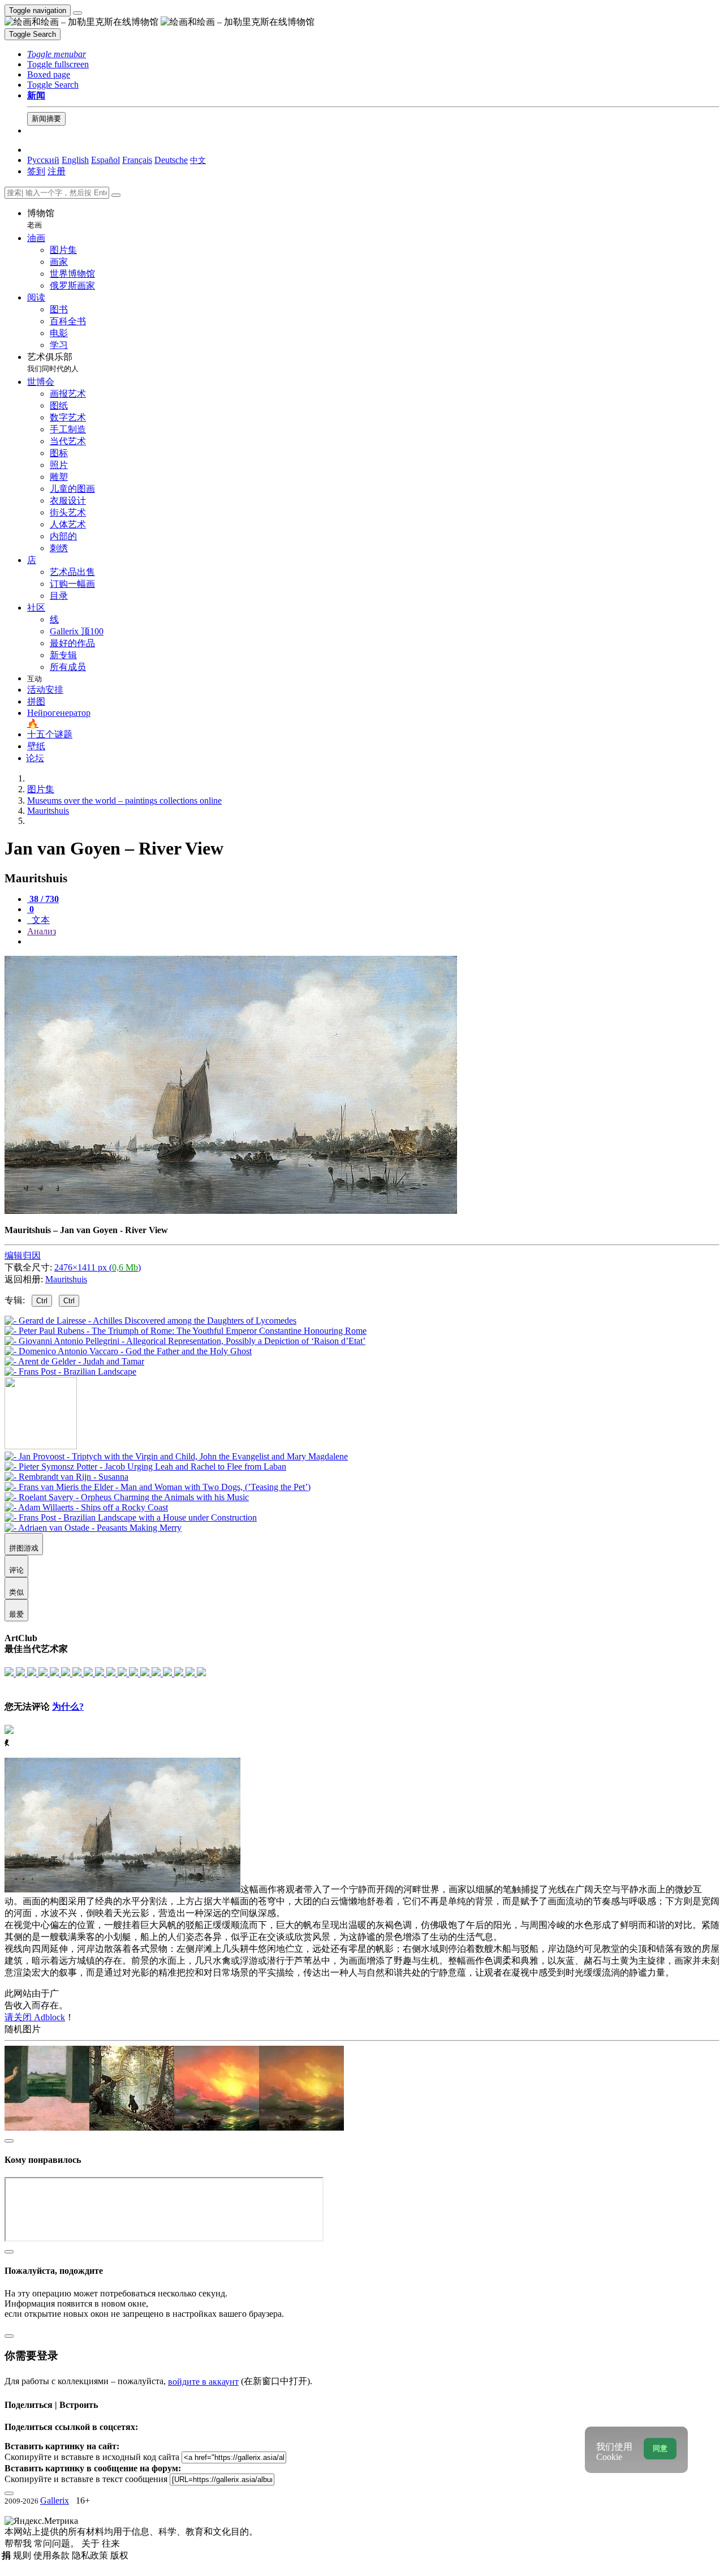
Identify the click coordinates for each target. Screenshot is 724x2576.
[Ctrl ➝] (176, 1456)
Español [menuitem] (105, 160)
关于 (92, 2543)
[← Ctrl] (70, 1371)
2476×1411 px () (98, 1267)
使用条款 (53, 2555)
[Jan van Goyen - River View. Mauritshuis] (231, 1211)
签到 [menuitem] (36, 171)
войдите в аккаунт (203, 2382)
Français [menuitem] (137, 160)
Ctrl (42, 1301)
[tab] (43, 899)
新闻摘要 (46, 119)
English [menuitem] (75, 160)
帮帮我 (19, 2543)
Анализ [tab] (42, 931)
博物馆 (41, 219)
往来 (111, 2543)
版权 (119, 2555)
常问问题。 (58, 2543)
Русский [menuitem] (43, 160)
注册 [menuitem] (57, 171)
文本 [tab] (40, 920)
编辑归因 (23, 1255)
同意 (660, 2448)
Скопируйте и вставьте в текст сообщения (86, 2479)
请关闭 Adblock (35, 2017)
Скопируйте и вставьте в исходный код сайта (92, 2457)
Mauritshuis (66, 1279)
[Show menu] (77, 13)
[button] (57, 54)
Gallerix (55, 2500)
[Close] (116, 195)
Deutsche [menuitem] (171, 160)
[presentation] (373, 942)
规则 (23, 2555)
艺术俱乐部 (53, 362)
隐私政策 (91, 2555)
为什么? (68, 1706)
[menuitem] (198, 160)
